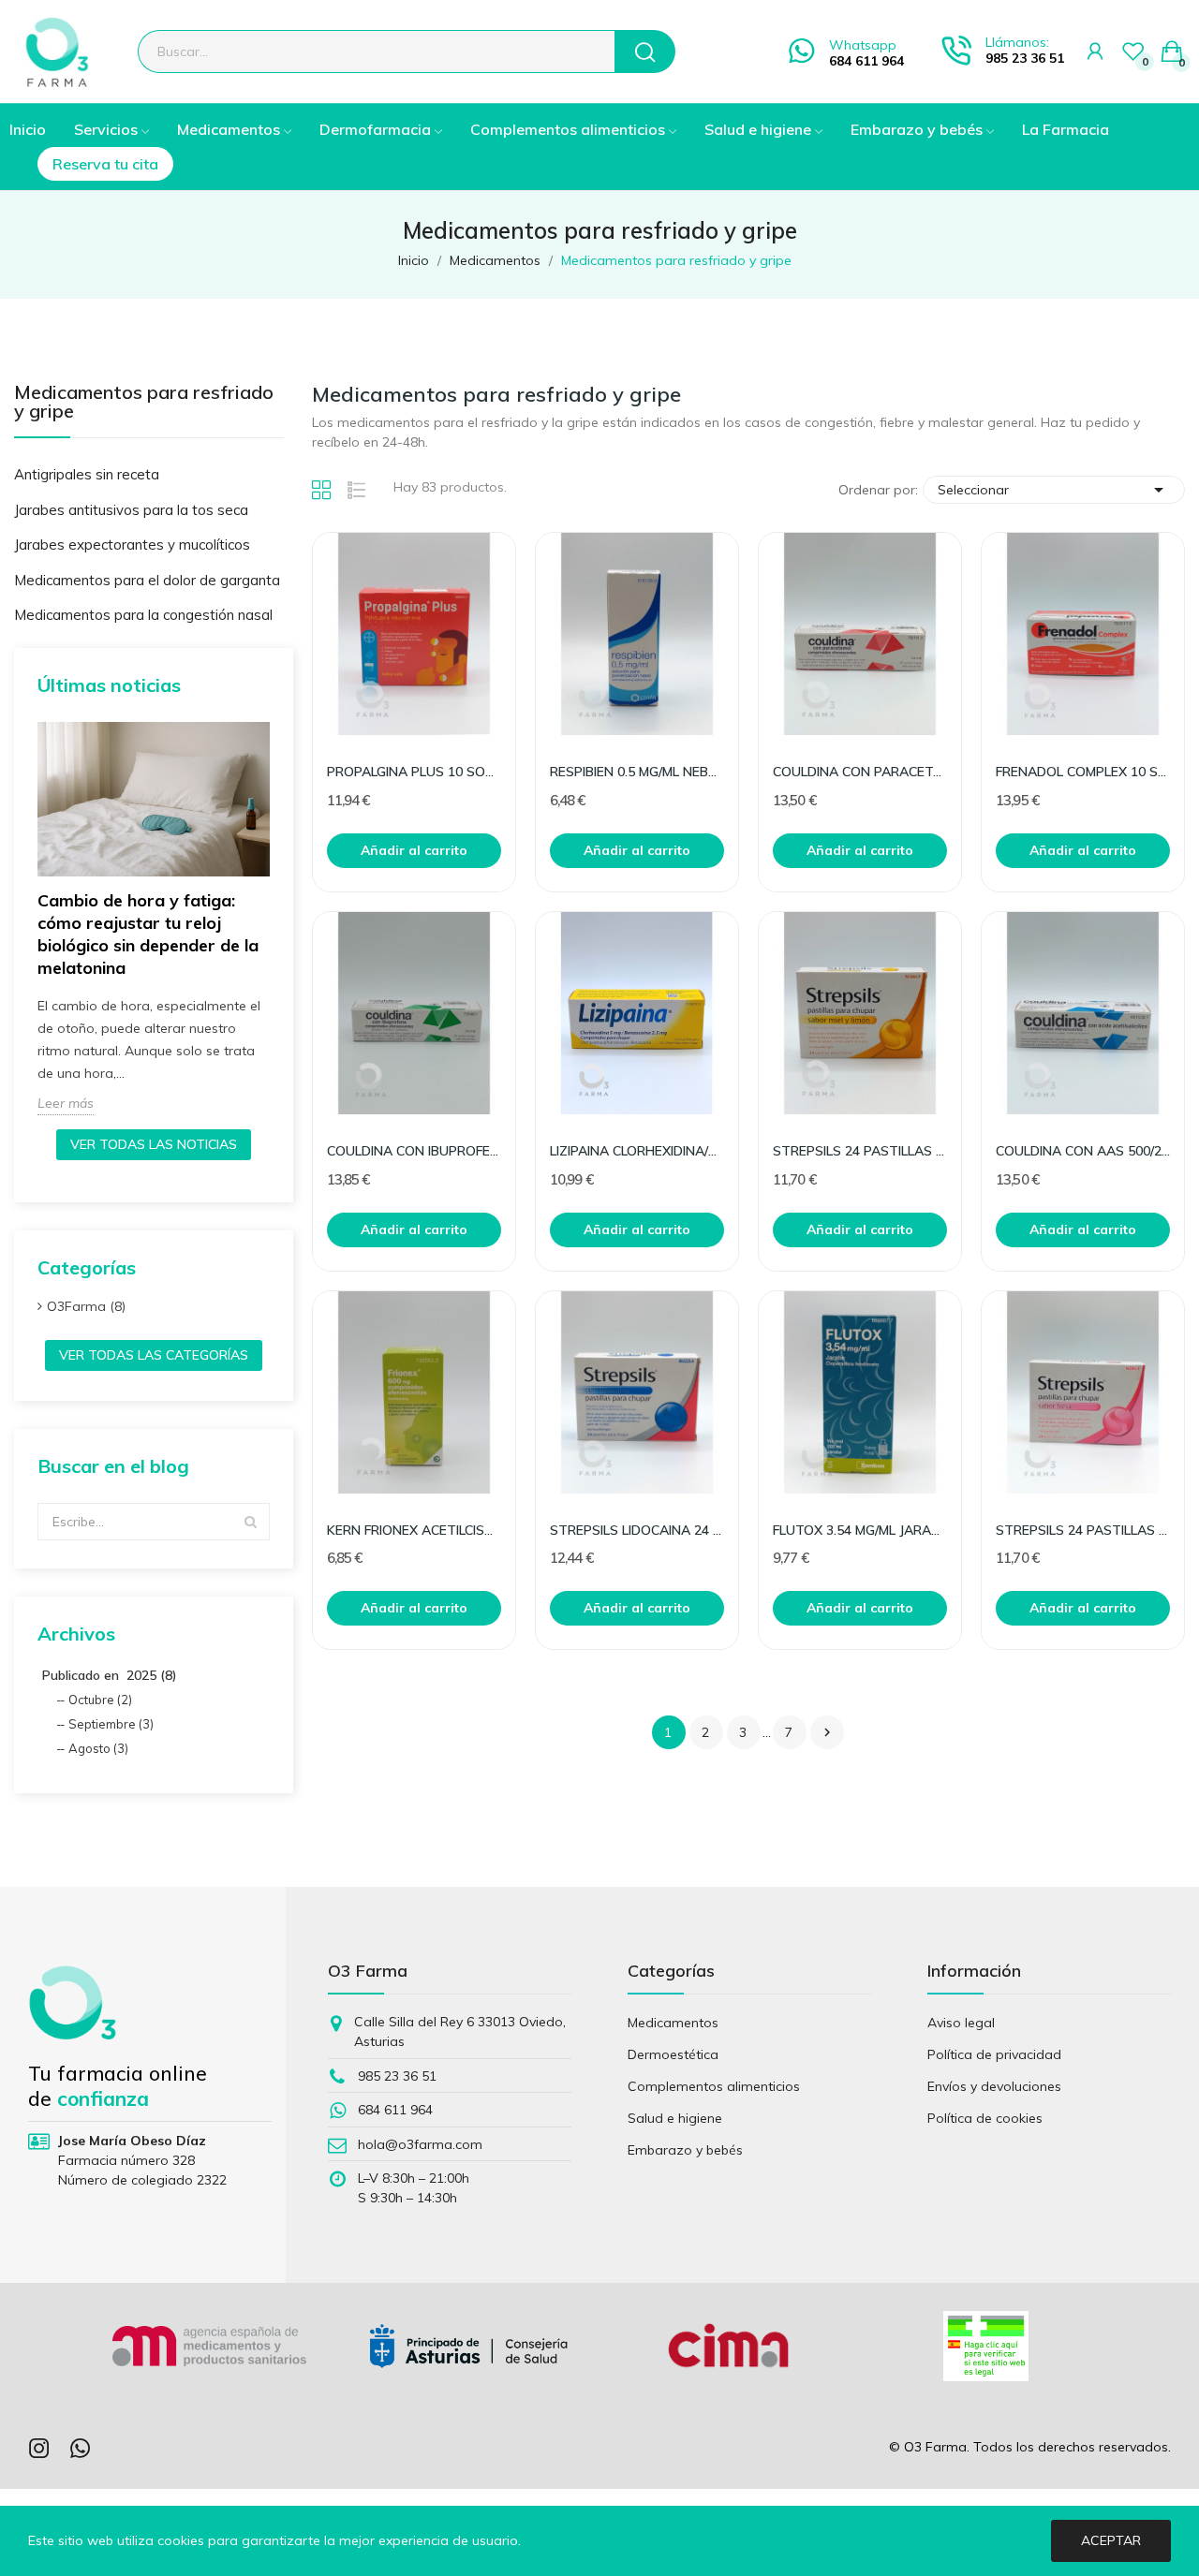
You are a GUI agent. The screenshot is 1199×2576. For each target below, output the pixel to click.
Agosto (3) (98, 1748)
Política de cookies (985, 2118)
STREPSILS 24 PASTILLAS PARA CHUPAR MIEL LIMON (860, 1151)
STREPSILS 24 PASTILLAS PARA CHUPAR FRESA (1083, 1530)
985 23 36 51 (1025, 58)
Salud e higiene (675, 2118)
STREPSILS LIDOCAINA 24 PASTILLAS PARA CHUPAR (637, 1530)
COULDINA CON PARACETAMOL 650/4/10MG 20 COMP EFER (860, 772)
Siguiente (827, 1732)
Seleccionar (1054, 490)
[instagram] (39, 2449)
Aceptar (1111, 2540)
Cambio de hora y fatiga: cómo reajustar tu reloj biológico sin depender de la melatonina (148, 934)
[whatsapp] (81, 2449)
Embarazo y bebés (685, 2150)
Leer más (66, 1103)
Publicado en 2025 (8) (110, 1675)
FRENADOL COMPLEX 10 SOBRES (1083, 772)
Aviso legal (961, 2023)
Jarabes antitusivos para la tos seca (131, 510)
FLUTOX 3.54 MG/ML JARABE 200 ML (860, 1530)
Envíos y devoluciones (994, 2086)
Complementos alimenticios (714, 2086)
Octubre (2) (100, 1700)
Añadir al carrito (414, 850)
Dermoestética (673, 2054)
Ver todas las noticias (154, 1144)
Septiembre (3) (111, 1724)
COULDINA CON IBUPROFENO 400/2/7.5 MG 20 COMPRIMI (414, 1151)
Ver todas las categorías (154, 1355)
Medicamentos (673, 2023)
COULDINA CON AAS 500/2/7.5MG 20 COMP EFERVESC (1083, 1151)
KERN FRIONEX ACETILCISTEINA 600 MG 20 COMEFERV (414, 1530)
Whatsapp (863, 45)
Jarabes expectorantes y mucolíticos (132, 545)
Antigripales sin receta (87, 474)
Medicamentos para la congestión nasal (143, 615)
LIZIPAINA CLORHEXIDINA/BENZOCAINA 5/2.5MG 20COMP (637, 1151)
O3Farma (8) (86, 1306)
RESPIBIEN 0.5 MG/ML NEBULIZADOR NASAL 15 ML (637, 772)
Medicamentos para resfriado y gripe (144, 403)
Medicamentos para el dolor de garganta (147, 580)
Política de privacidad (994, 2054)
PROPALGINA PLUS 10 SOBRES (414, 772)
